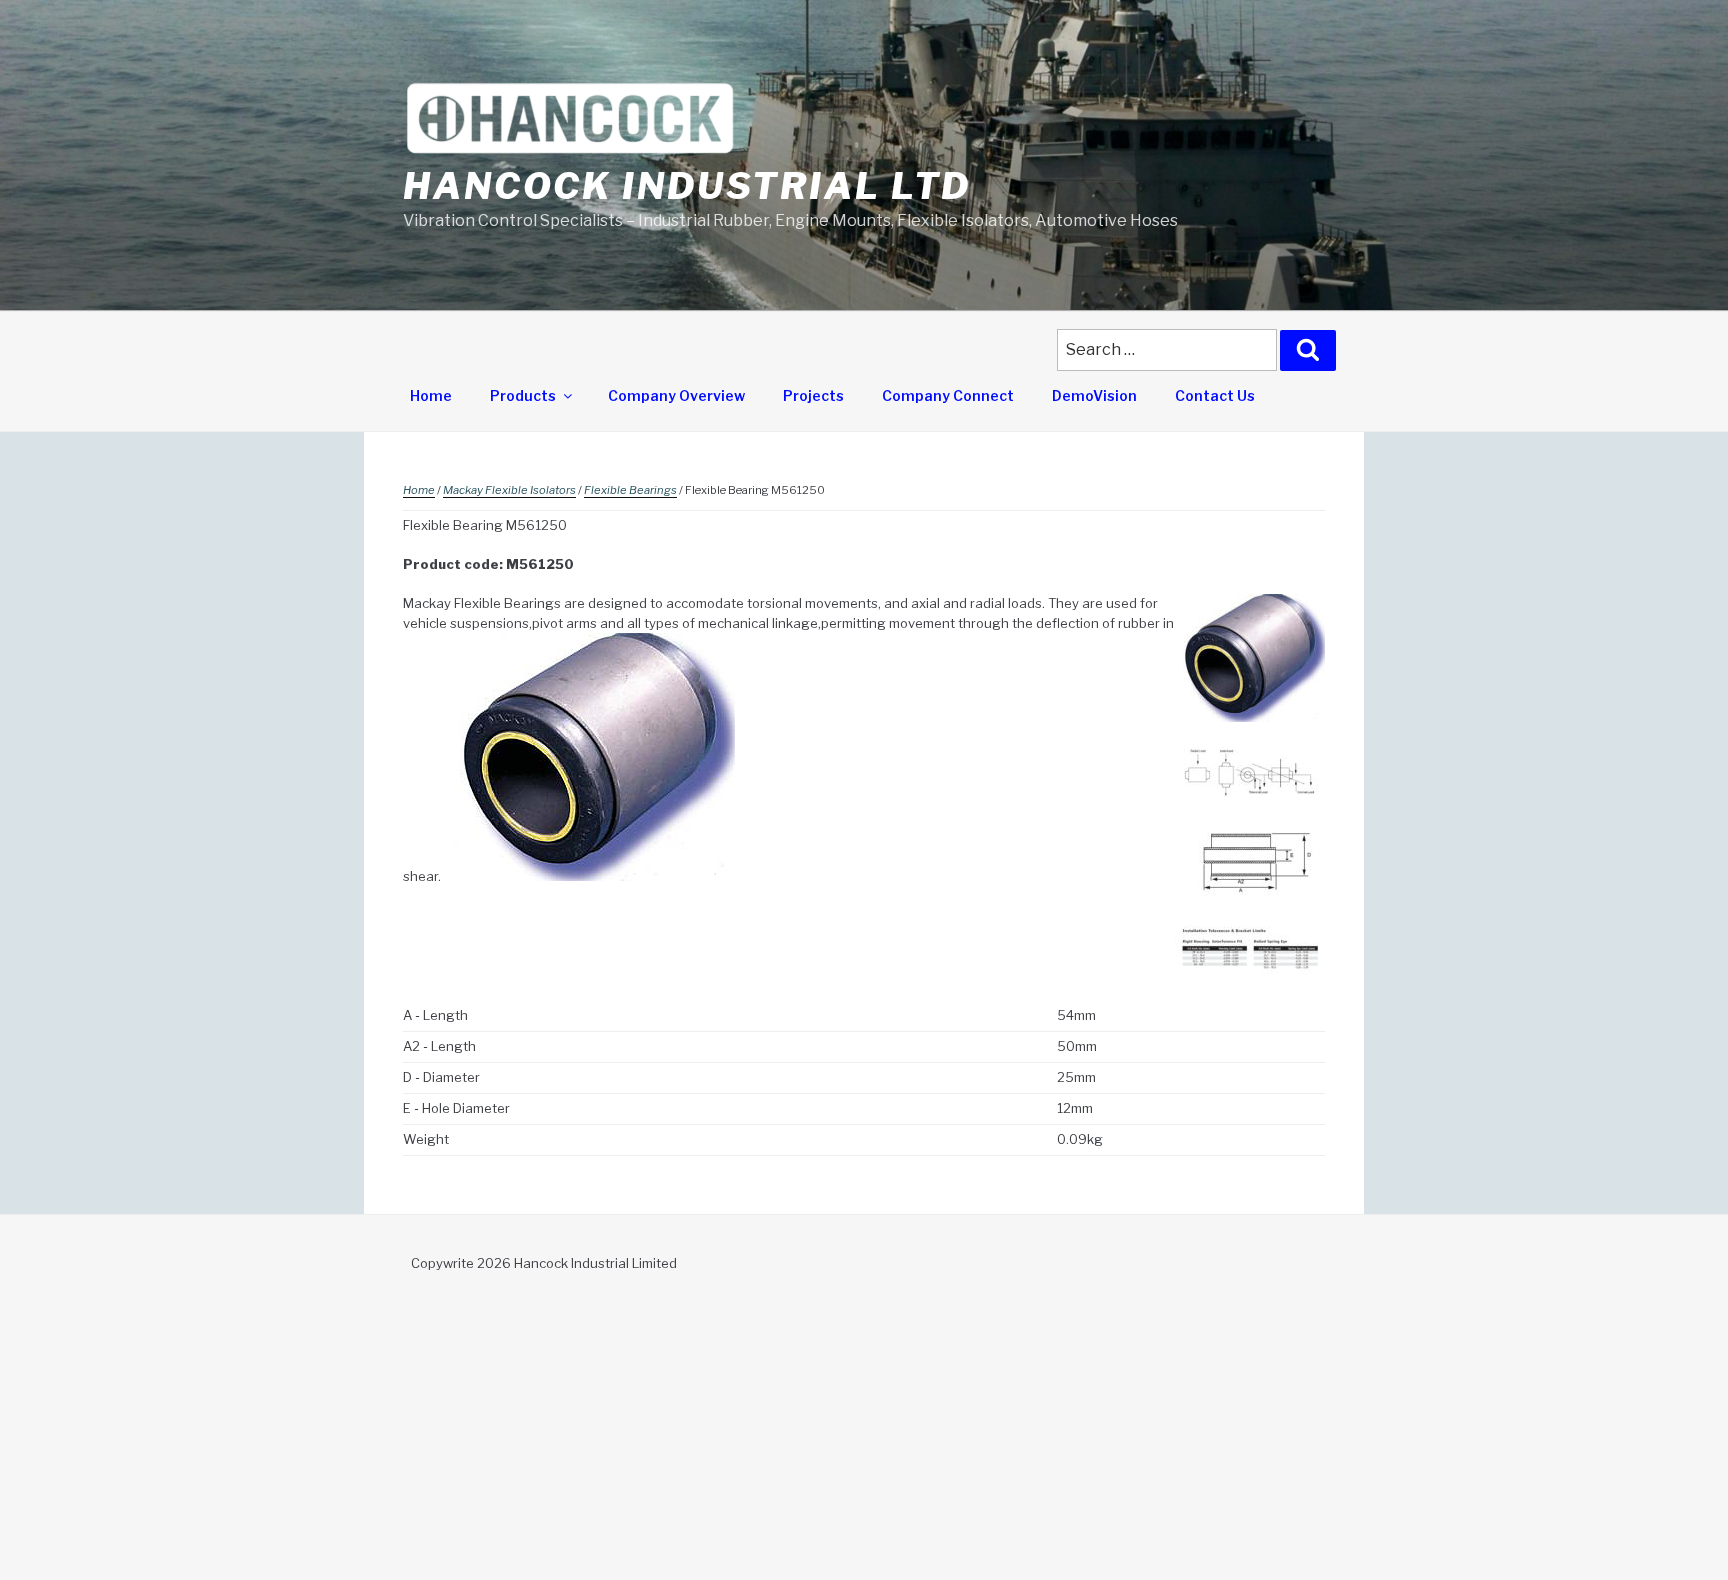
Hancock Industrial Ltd (687, 186)
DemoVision (1094, 395)
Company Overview (676, 395)
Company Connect (948, 395)
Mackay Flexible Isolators (509, 490)
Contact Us (1215, 395)
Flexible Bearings (630, 490)
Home (431, 395)
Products (523, 395)
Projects (813, 395)
